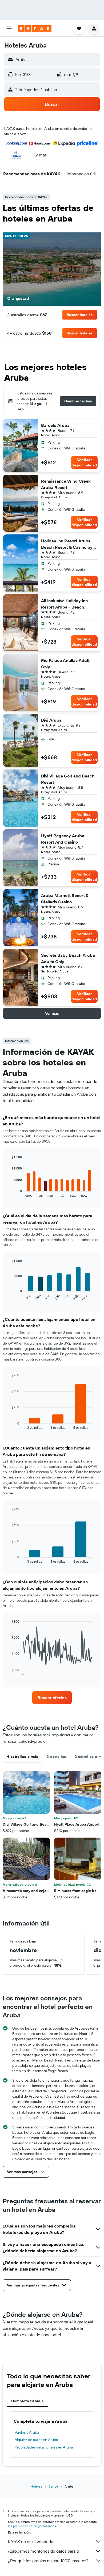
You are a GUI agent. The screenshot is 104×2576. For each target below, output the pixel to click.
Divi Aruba (51, 720)
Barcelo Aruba (55, 425)
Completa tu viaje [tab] (27, 2401)
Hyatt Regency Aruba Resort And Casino (63, 839)
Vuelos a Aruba (27, 2432)
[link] (52, 1698)
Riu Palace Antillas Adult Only (65, 664)
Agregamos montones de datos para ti (43, 2551)
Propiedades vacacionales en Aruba (44, 2447)
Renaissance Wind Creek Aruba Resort (66, 484)
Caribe (53, 2486)
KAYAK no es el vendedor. (32, 2541)
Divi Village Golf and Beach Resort (68, 779)
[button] (9, 28)
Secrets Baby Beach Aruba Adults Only (68, 958)
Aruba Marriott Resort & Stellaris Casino (65, 899)
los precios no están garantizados (32, 2526)
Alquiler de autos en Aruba (36, 2440)
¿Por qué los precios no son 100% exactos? (48, 2561)
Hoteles (36, 2486)
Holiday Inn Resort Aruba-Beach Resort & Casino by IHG (67, 544)
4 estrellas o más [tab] (23, 1757)
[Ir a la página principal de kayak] (35, 28)
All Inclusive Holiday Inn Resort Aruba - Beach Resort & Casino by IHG (64, 604)
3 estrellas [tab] (56, 1757)
